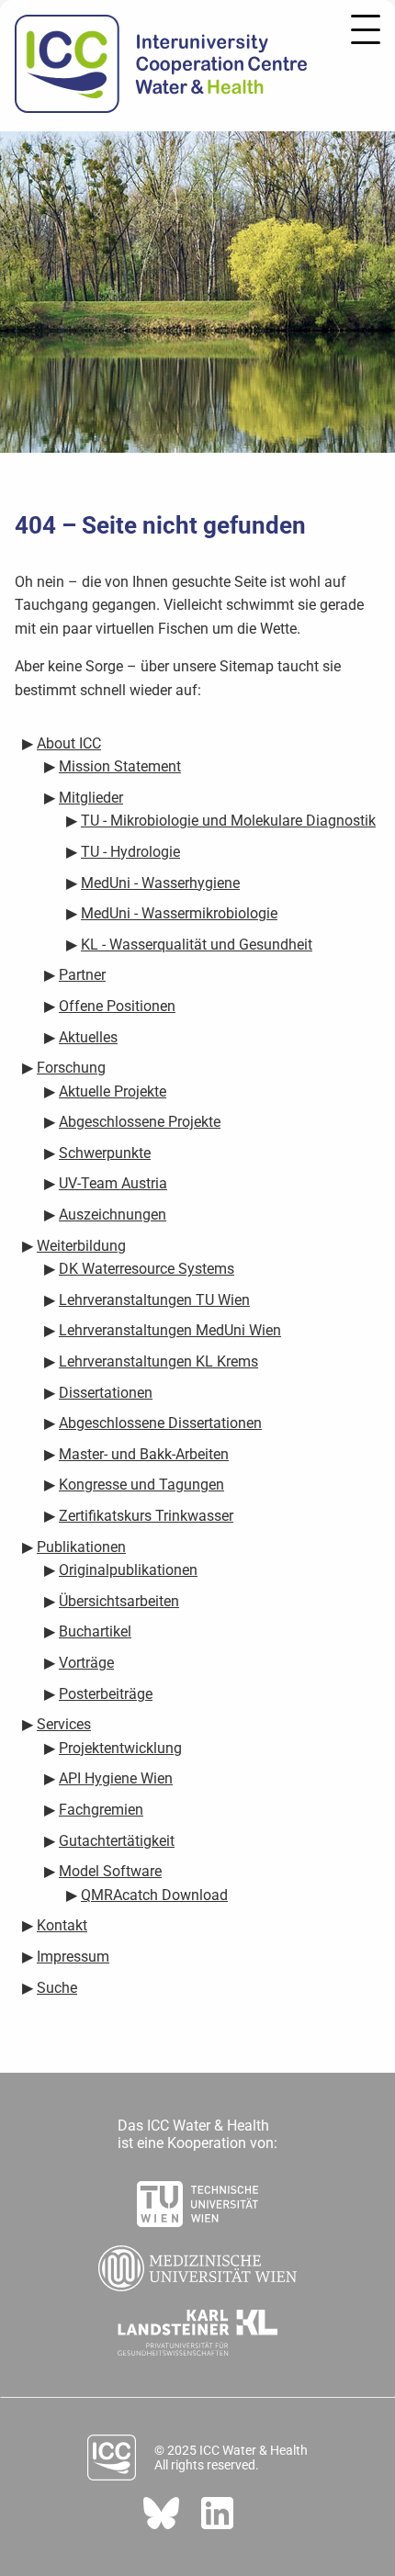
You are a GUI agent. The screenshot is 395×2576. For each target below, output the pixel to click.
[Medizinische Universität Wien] (197, 2263)
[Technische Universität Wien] (197, 2199)
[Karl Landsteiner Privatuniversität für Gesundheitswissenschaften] (198, 2327)
